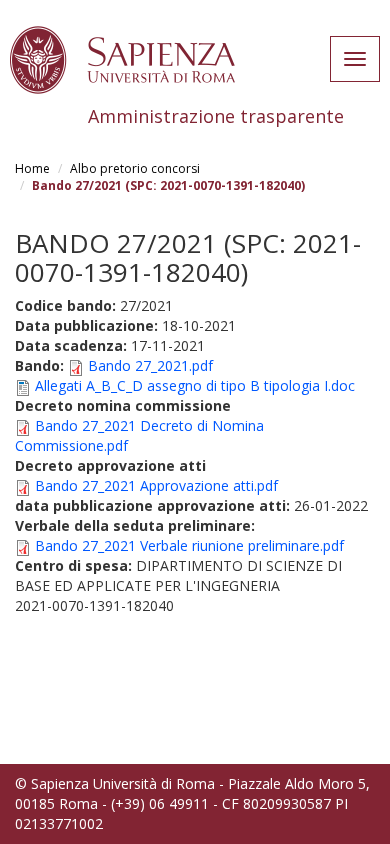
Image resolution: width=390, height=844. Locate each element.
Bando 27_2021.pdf (150, 365)
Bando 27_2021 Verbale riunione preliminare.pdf (189, 545)
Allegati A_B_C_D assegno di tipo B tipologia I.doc (195, 385)
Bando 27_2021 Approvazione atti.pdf (156, 485)
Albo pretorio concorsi (135, 168)
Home (32, 168)
